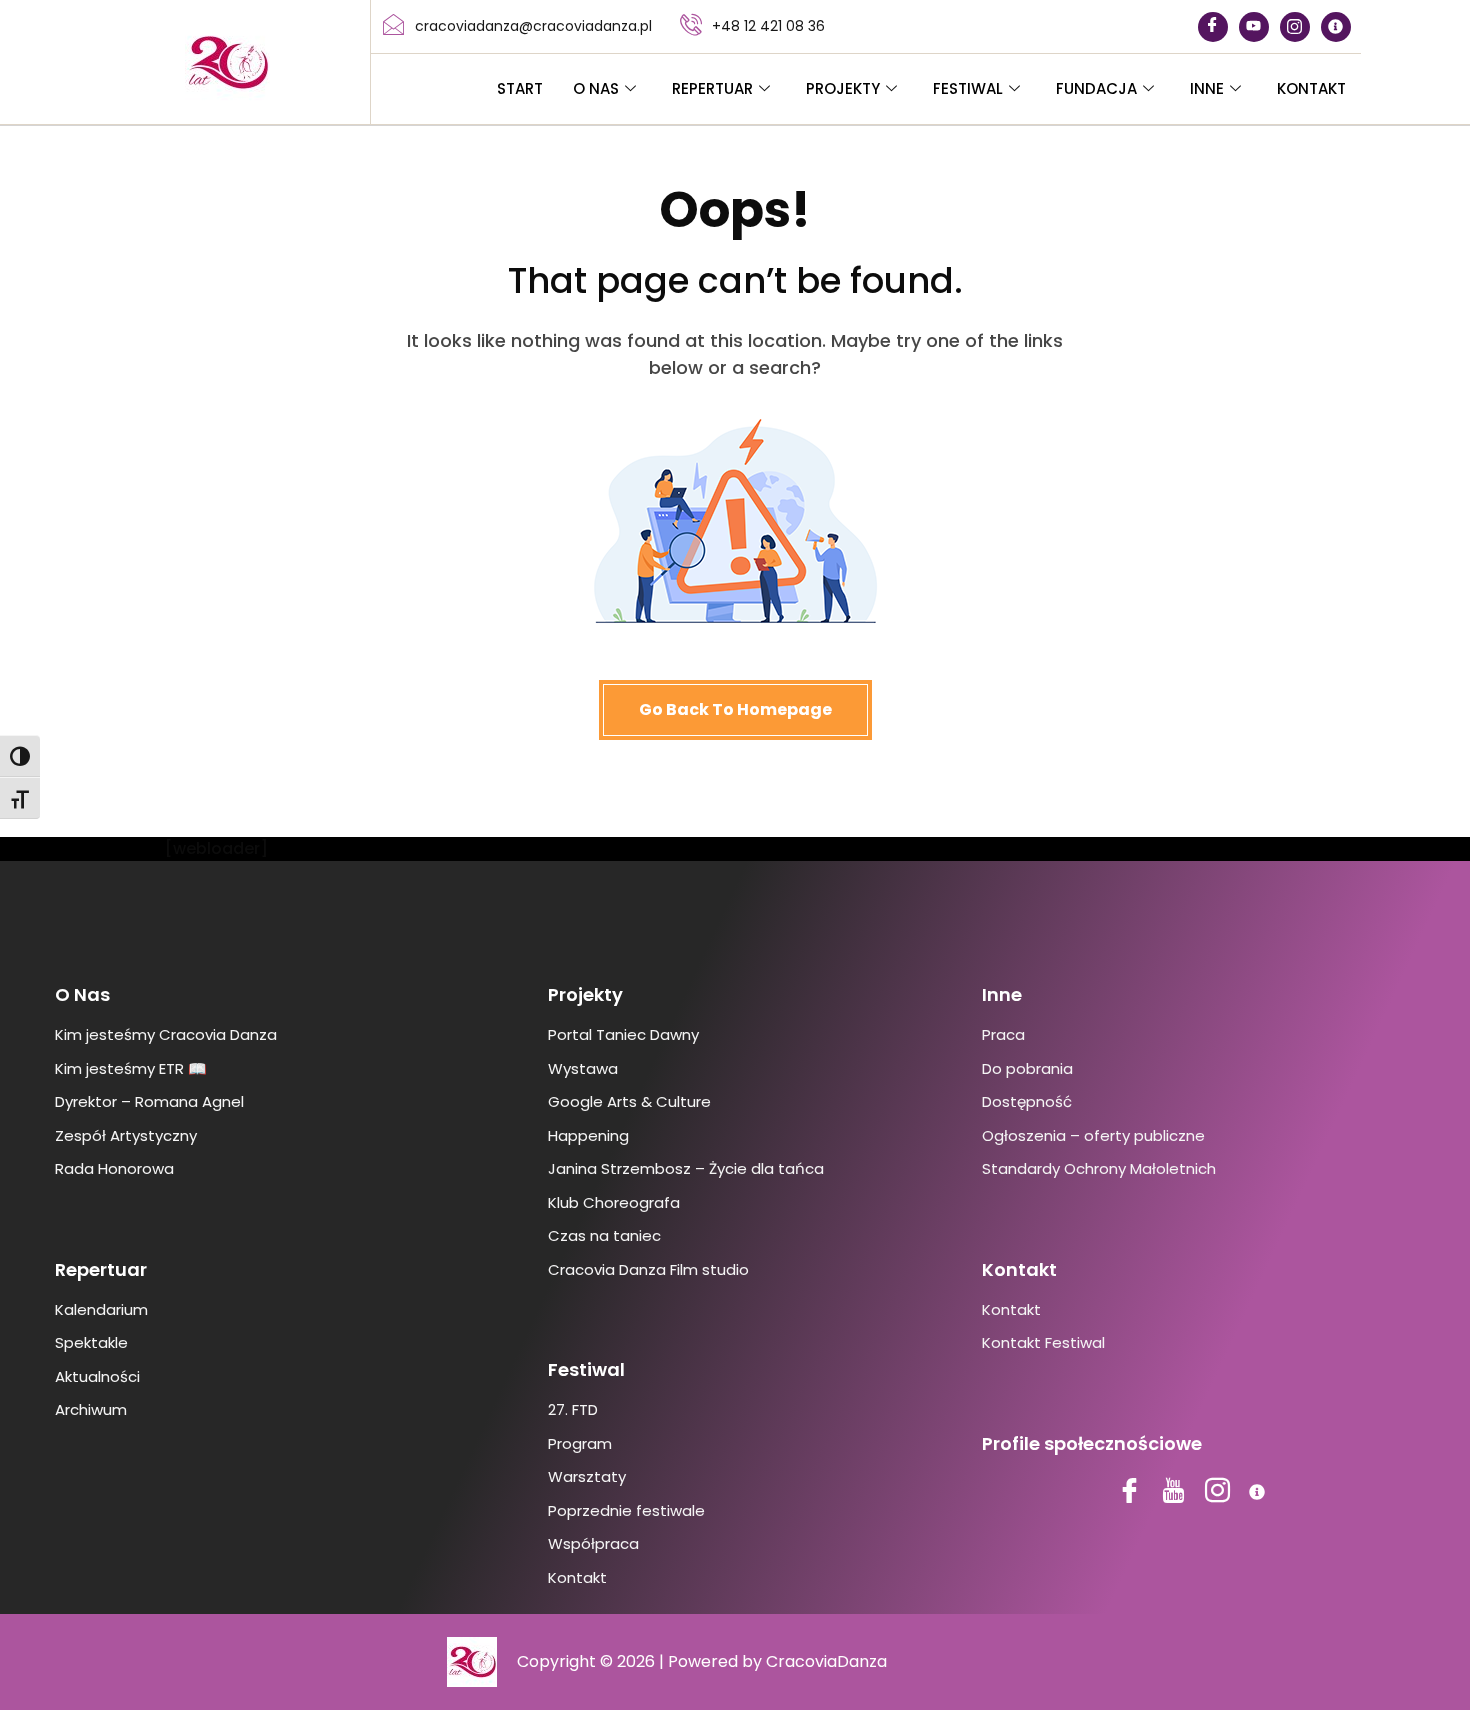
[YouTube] (1254, 27)
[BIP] (1336, 27)
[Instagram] (1295, 27)
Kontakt (1311, 88)
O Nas (596, 88)
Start (520, 88)
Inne (1207, 88)
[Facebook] (1213, 27)
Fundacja (1096, 88)
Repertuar (712, 88)
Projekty (843, 88)
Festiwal (968, 88)
